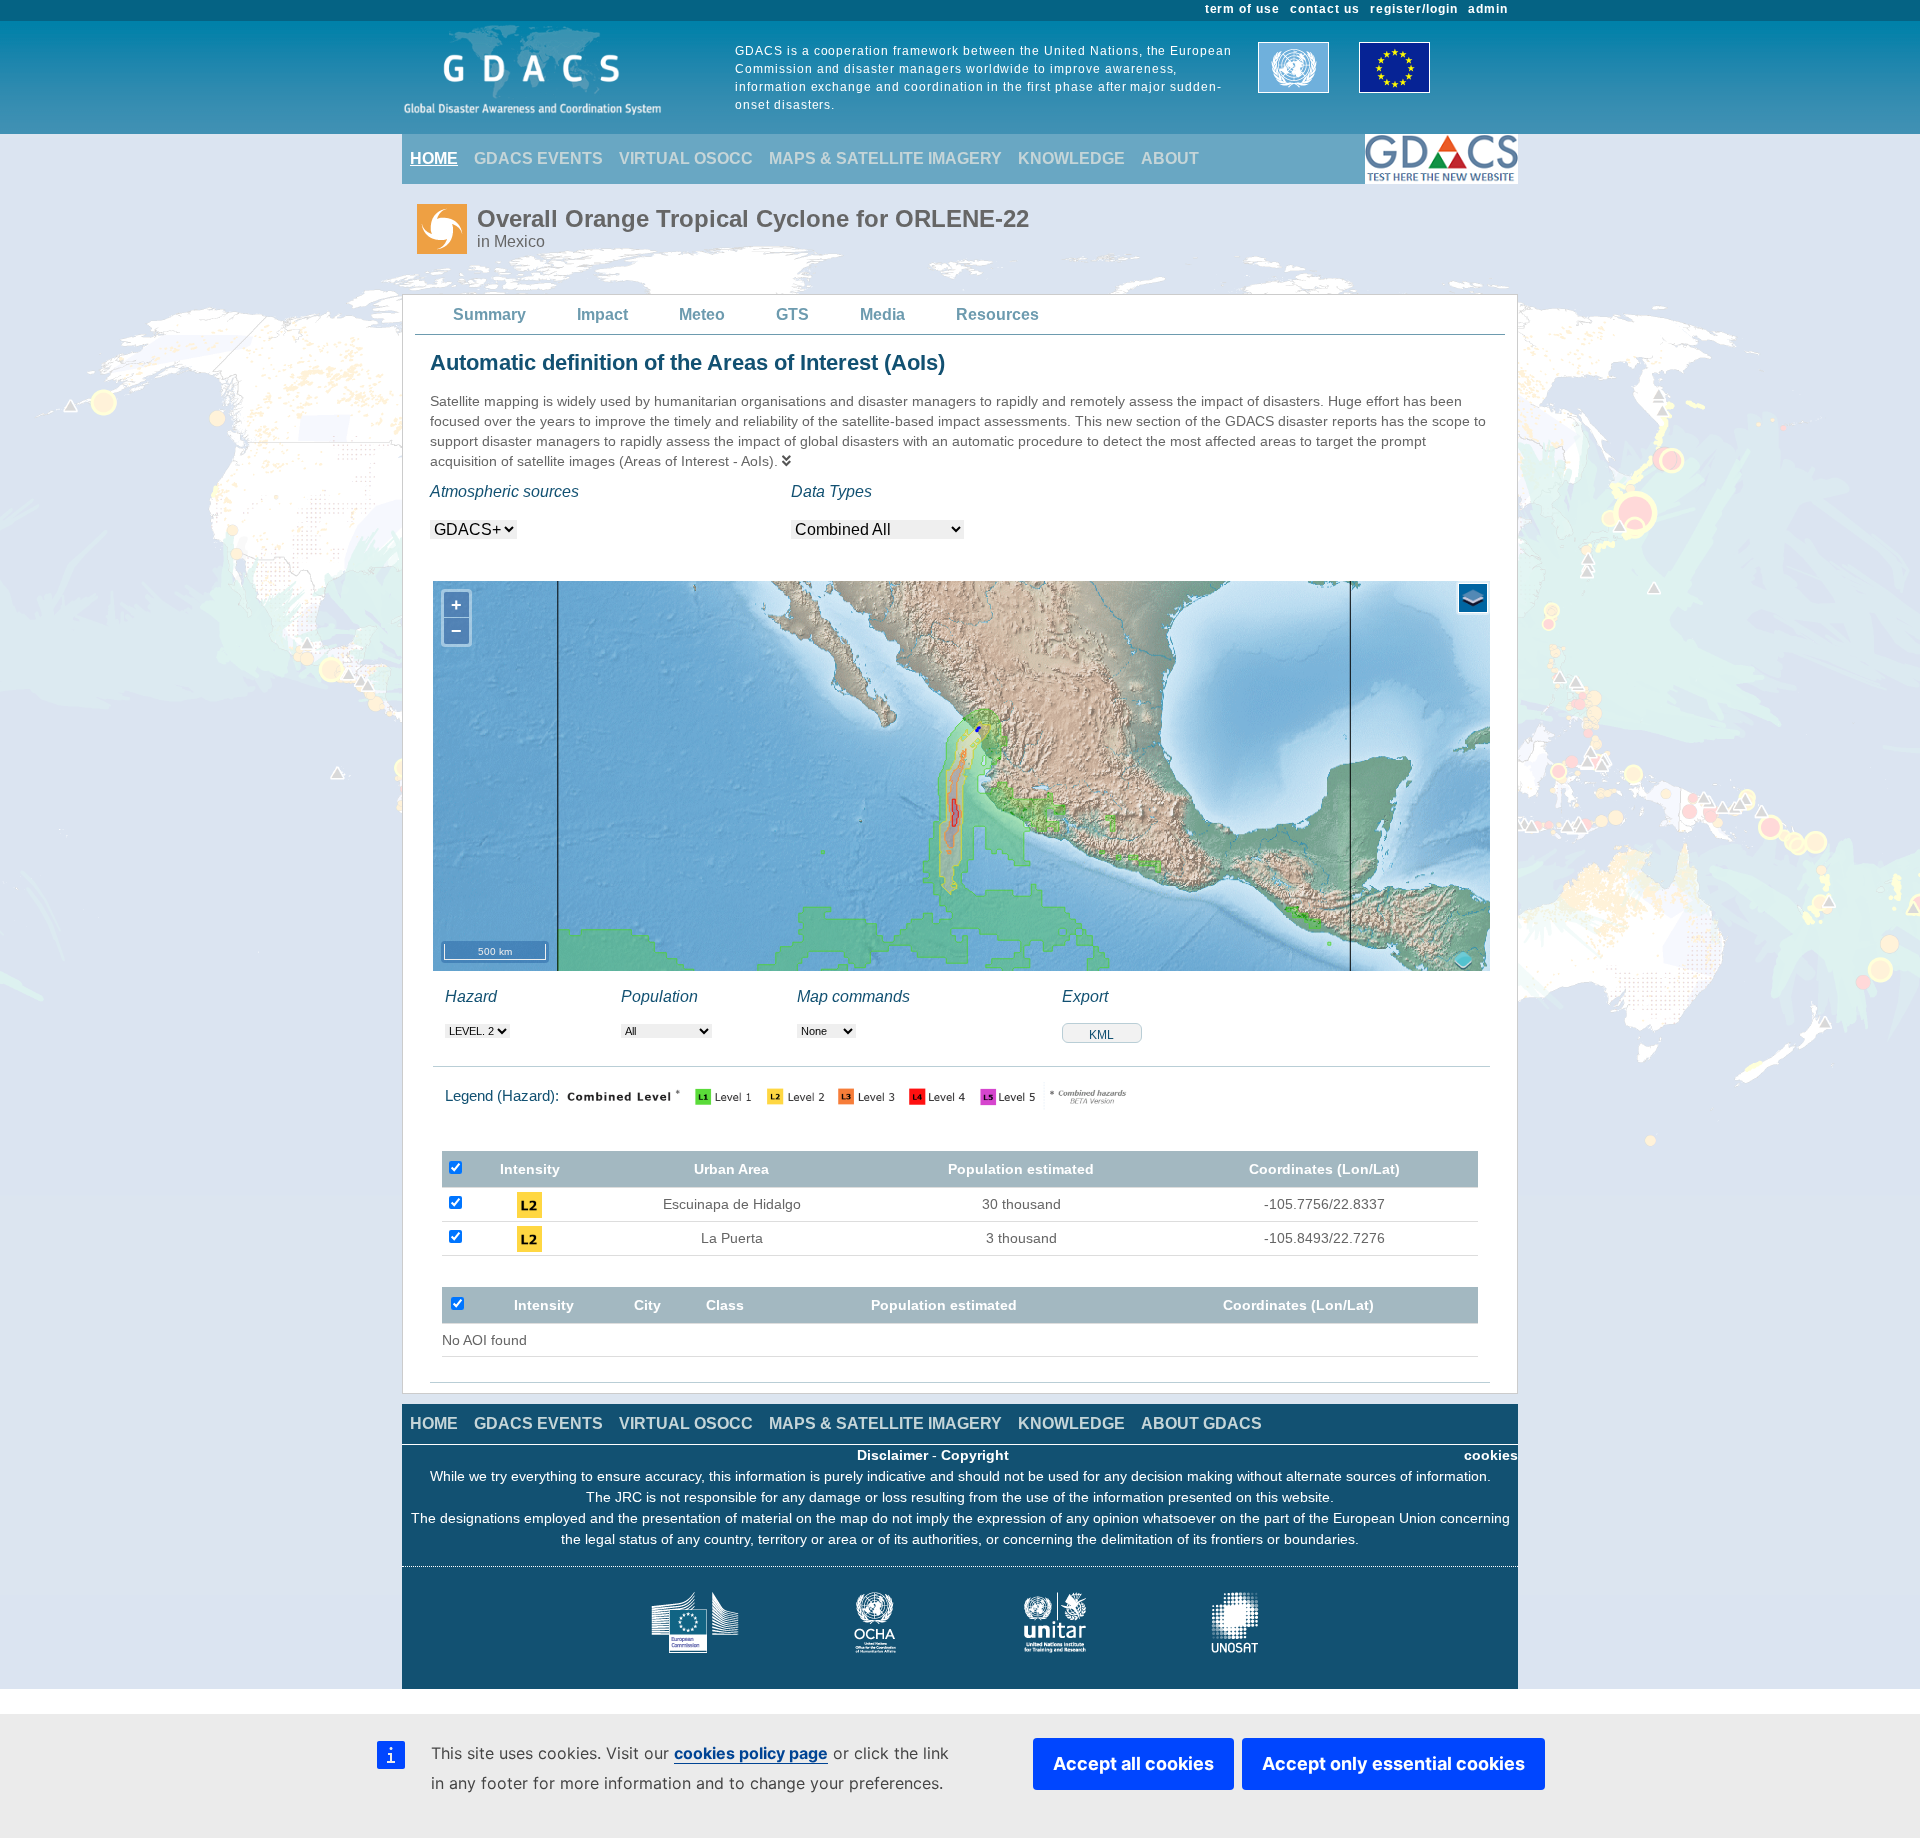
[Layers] (1473, 598)
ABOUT (1170, 158)
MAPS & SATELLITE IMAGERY (885, 158)
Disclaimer (892, 1455)
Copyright (975, 1455)
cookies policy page (751, 1753)
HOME (434, 158)
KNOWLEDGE (1071, 158)
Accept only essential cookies (1393, 1763)
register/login (1414, 9)
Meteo (702, 314)
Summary (489, 314)
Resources (997, 314)
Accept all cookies (1133, 1763)
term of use (1243, 9)
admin (1488, 9)
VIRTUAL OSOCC (686, 158)
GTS (792, 314)
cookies (1491, 1455)
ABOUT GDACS (1201, 1423)
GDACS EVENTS (538, 158)
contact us (1325, 9)
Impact (602, 314)
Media (882, 314)
